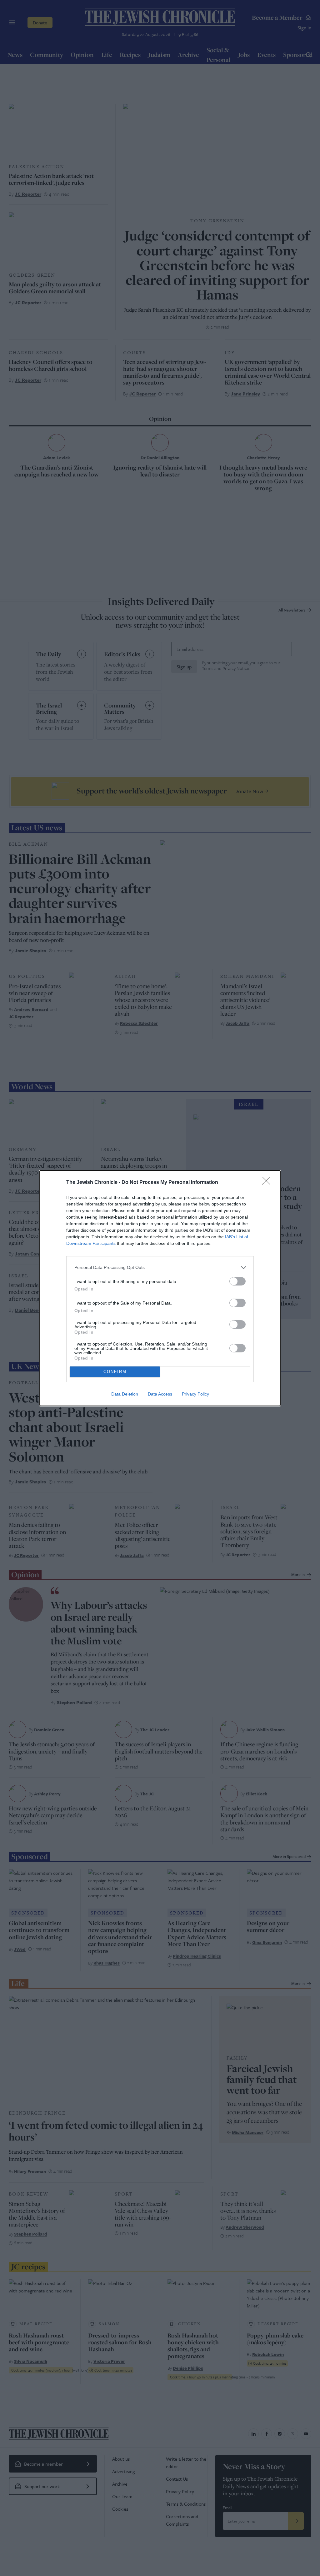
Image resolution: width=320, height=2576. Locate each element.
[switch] (237, 1281)
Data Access (160, 1394)
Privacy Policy (195, 1394)
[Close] (268, 1183)
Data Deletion (125, 1394)
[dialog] (160, 1288)
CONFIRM (115, 1372)
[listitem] (160, 1268)
